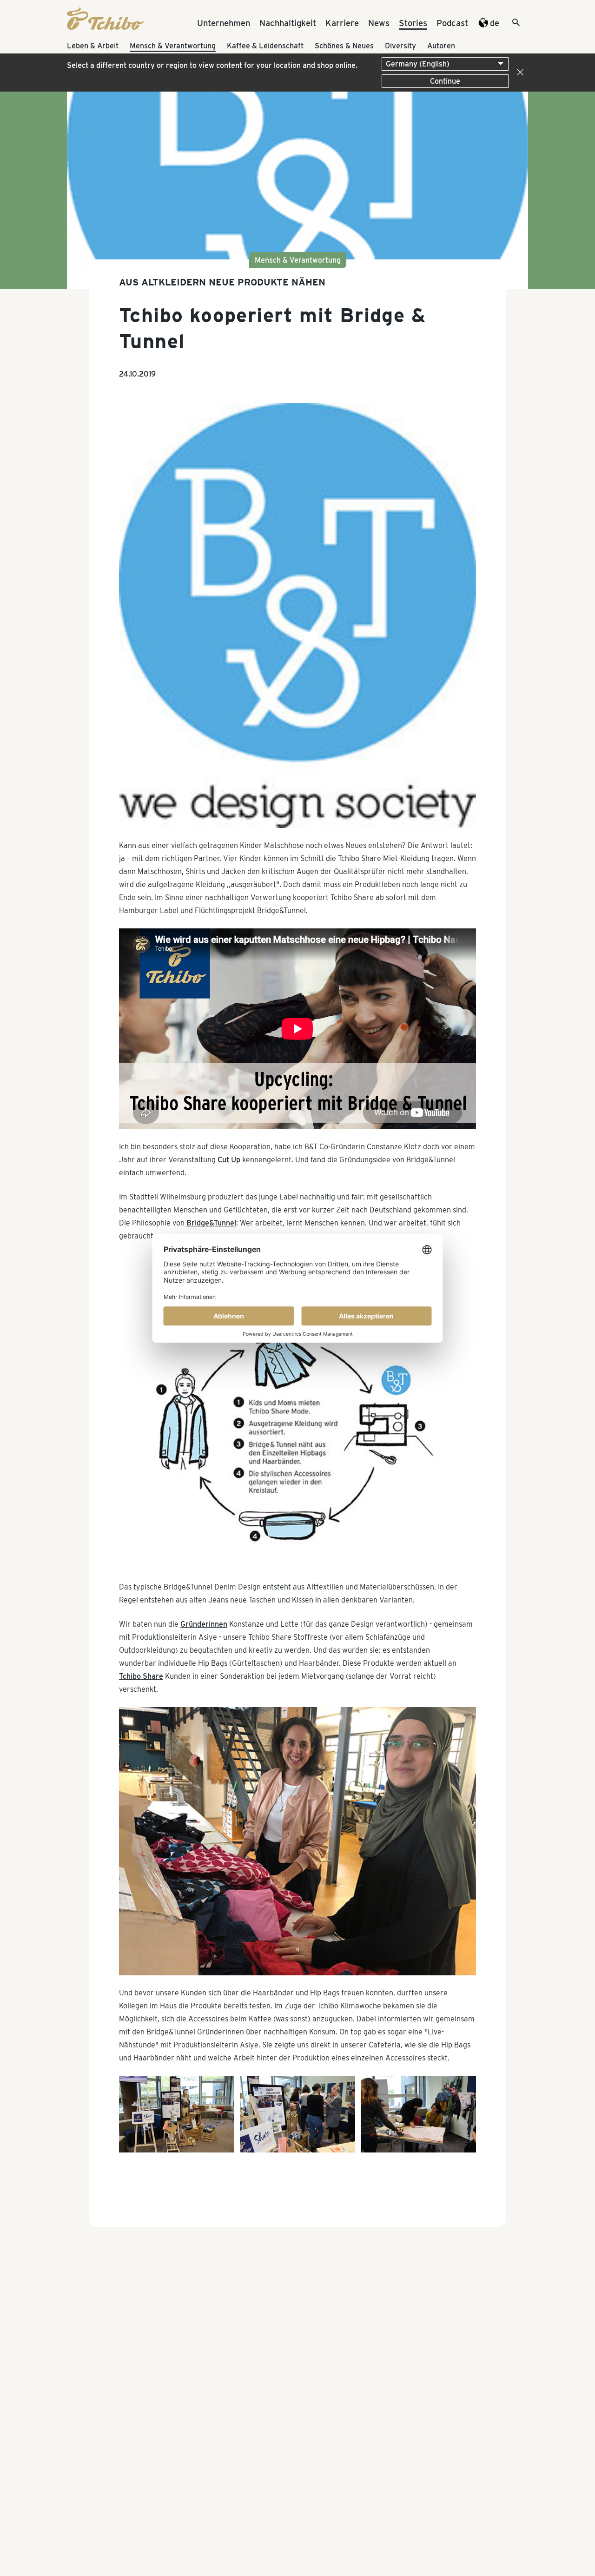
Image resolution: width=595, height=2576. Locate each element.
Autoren (441, 46)
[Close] (518, 73)
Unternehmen (224, 23)
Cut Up (229, 1160)
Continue (445, 81)
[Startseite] (106, 27)
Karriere (342, 23)
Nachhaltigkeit (288, 23)
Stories (413, 23)
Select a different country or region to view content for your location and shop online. (212, 65)
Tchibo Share (141, 1676)
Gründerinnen (204, 1624)
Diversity (400, 46)
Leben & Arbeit (93, 46)
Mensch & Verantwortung (173, 46)
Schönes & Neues (344, 46)
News (379, 23)
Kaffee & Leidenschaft (265, 46)
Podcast (452, 23)
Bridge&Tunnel (211, 1223)
